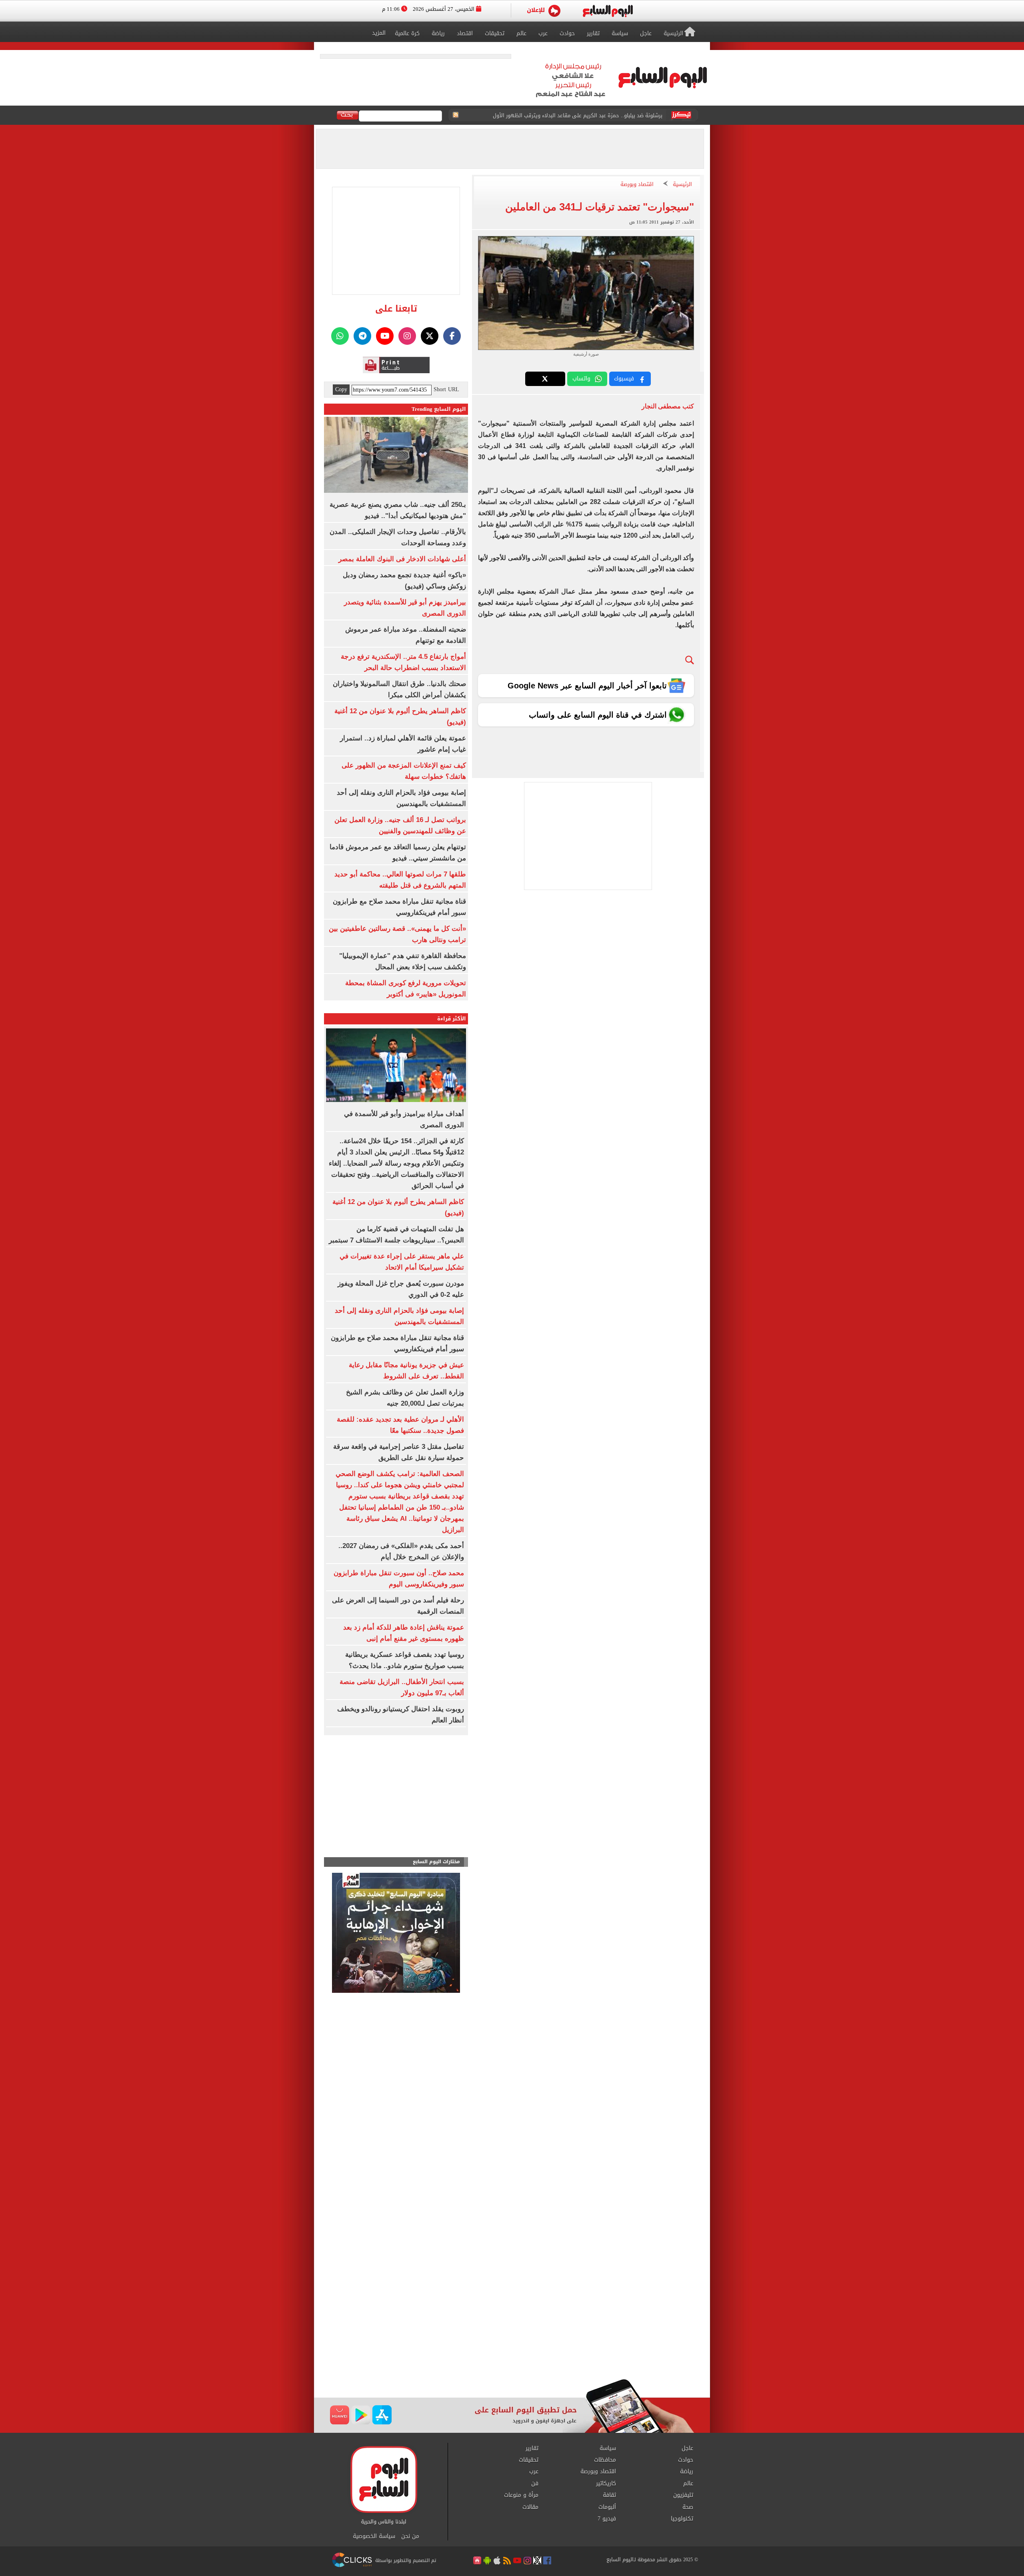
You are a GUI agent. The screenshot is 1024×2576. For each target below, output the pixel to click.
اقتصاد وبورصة (637, 185)
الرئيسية (682, 185)
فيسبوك (624, 379)
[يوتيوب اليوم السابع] (385, 336)
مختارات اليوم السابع (436, 1862)
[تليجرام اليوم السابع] (362, 336)
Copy (341, 390)
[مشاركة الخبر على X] (545, 379)
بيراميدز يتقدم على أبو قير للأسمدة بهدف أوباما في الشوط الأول (588, 115)
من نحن (410, 2536)
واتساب (581, 379)
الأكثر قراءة (452, 1019)
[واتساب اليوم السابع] (340, 336)
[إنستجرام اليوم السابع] (407, 336)
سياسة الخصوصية (374, 2536)
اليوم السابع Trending (439, 409)
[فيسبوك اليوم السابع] (452, 336)
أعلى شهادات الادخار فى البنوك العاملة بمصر (402, 559)
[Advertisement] (512, 2315)
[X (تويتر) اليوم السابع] (430, 336)
